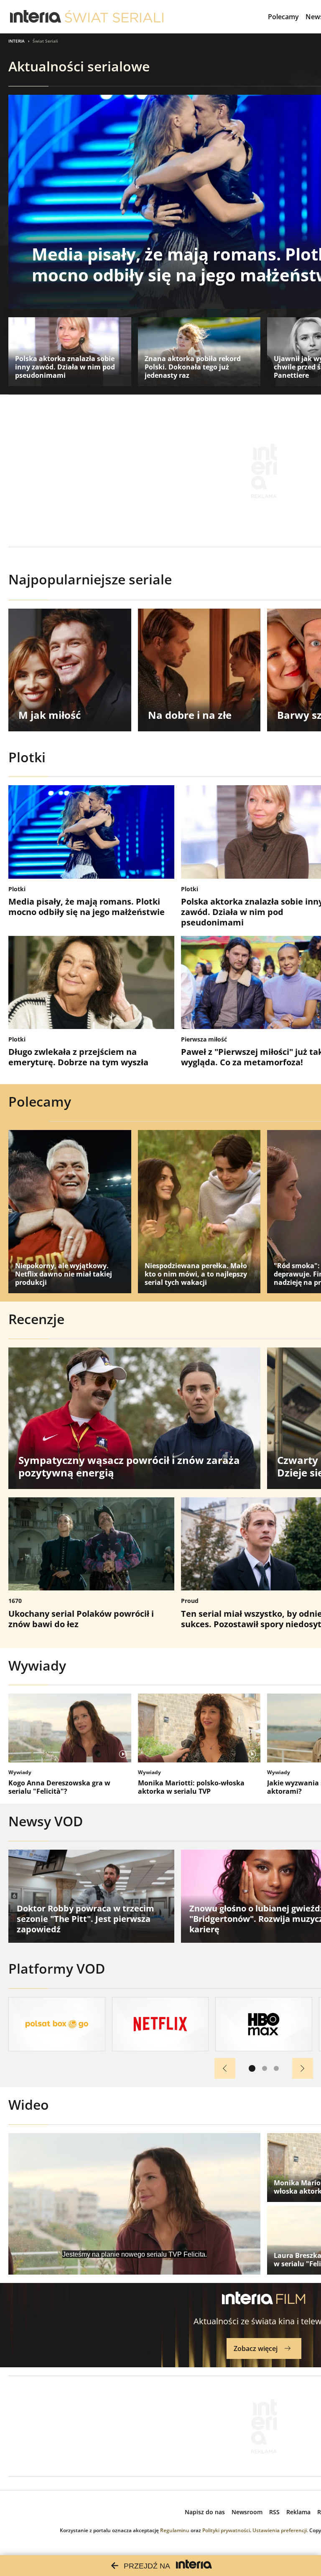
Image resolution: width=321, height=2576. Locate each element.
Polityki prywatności (226, 2530)
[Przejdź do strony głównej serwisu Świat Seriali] (114, 17)
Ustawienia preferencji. (280, 2530)
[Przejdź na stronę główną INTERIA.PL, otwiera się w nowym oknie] (36, 17)
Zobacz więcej (256, 2348)
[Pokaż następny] (303, 2068)
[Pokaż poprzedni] (225, 2068)
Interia (17, 41)
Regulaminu (175, 2530)
